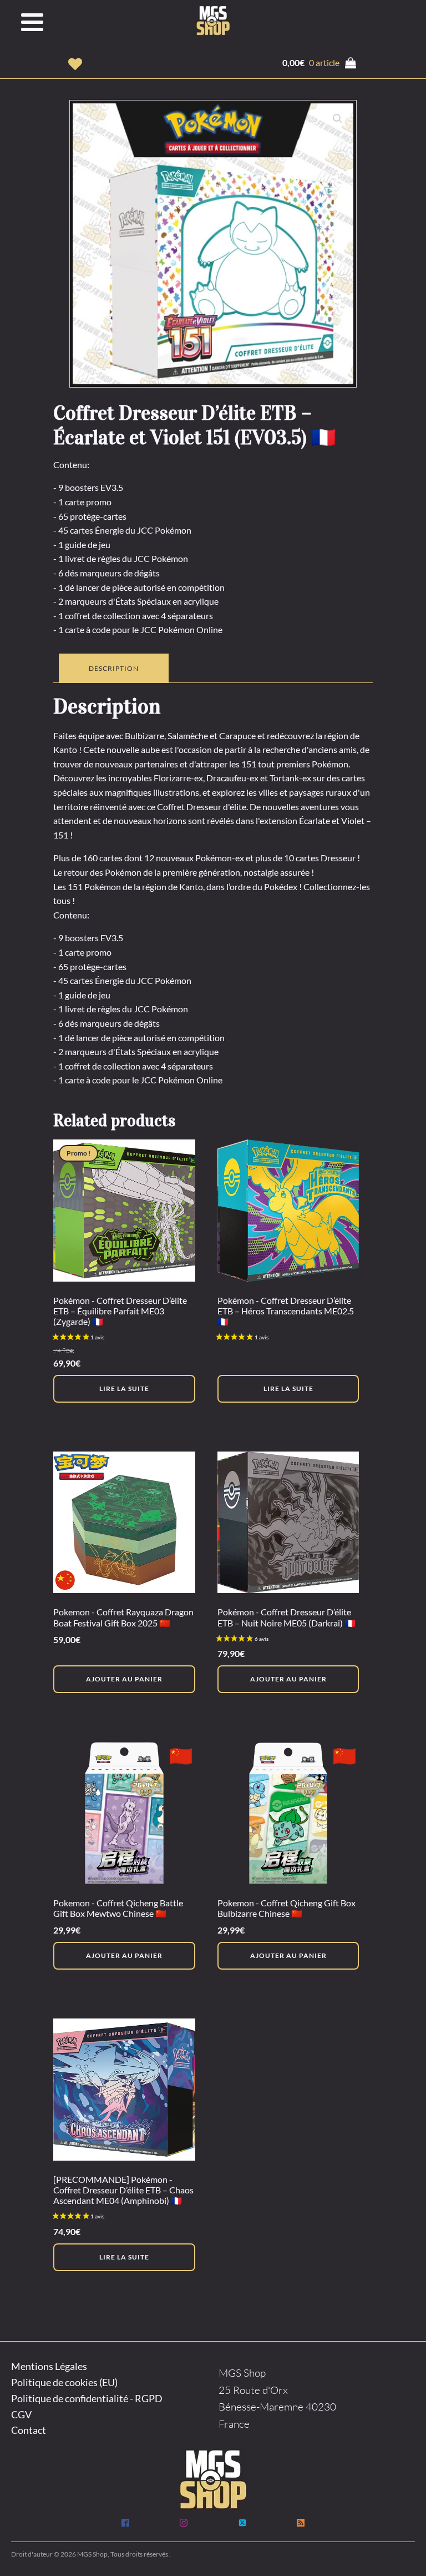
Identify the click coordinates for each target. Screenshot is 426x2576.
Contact (29, 2430)
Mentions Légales (49, 2366)
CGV (21, 2414)
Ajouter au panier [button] (124, 1679)
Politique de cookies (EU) (64, 2382)
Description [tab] (114, 668)
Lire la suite (124, 1389)
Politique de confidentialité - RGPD (87, 2398)
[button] (75, 64)
